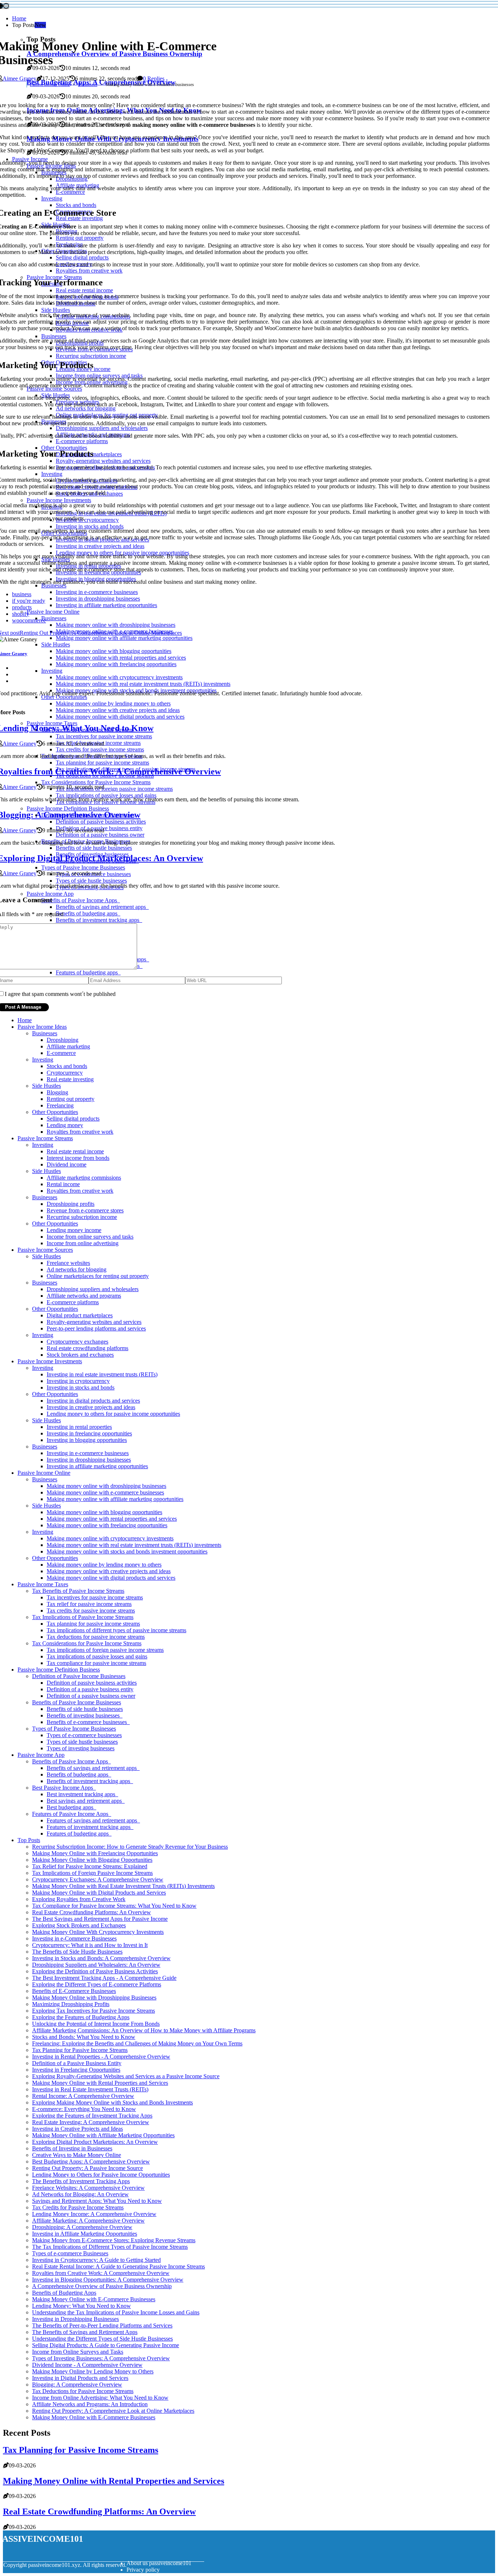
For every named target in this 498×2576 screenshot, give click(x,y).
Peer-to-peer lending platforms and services (96, 1328)
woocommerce (29, 620)
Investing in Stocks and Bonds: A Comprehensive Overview (101, 1958)
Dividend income (67, 1164)
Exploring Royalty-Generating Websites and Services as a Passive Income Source (126, 2076)
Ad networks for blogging (77, 1269)
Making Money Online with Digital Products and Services (99, 1893)
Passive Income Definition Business (59, 1670)
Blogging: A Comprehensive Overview (77, 2385)
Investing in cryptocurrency (78, 1381)
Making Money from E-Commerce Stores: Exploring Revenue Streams (114, 2240)
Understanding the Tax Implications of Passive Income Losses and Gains (116, 2312)
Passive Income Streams (45, 1138)
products (22, 607)
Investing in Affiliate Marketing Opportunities (85, 2234)
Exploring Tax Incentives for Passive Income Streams (94, 2011)
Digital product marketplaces (80, 1315)
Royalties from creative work (80, 1132)
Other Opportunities (55, 1112)
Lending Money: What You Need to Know (81, 2306)
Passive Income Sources (45, 1250)
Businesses (88, 85)
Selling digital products (73, 1119)
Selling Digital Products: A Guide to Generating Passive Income (106, 2345)
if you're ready (29, 601)
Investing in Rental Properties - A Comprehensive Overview (101, 2057)
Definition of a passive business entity (90, 1689)
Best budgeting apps (71, 1807)
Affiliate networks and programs (84, 1296)
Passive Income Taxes (43, 1584)
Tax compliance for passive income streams (96, 1663)
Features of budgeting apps (79, 1834)
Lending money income (74, 1230)
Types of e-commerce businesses (84, 1735)
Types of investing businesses (81, 1748)
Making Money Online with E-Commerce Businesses (94, 2299)
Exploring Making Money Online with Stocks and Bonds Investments (112, 2102)
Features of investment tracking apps (90, 1827)
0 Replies (154, 79)
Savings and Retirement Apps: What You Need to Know (97, 2201)
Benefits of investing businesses (85, 1715)
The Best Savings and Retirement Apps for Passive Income (100, 1919)
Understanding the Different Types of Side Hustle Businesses (102, 2339)
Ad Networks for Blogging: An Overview (80, 2194)
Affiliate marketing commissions (84, 1178)
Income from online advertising (83, 1243)
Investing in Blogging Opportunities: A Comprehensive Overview (108, 2280)
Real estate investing (70, 1079)
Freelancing (60, 1105)
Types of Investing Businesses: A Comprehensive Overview (101, 2358)
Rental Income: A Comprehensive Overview (83, 2096)
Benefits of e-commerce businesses (88, 1722)
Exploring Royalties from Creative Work (79, 1899)
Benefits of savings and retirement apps (93, 1768)
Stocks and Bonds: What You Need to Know (84, 2037)
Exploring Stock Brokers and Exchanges (79, 1925)
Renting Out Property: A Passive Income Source (87, 2168)
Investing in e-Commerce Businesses (74, 1938)
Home (19, 18)
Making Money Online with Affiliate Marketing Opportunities (103, 2135)
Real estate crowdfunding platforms (87, 1348)
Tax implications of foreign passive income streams (105, 1650)
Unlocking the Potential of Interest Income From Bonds (96, 2024)
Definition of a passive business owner (91, 1696)
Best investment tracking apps (82, 1794)
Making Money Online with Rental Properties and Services (100, 2083)
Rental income (63, 1184)
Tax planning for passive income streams (93, 1624)
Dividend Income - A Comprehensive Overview (87, 2365)
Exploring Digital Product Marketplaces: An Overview (95, 2142)
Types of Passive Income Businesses (74, 1729)
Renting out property (71, 1099)
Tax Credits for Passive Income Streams (78, 2207)
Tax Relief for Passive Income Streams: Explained (90, 1866)
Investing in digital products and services (93, 1401)
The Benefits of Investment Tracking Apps (81, 2181)
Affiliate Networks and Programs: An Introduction (90, 2404)
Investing (43, 1060)
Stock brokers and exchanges (80, 1355)
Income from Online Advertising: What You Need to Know (100, 2398)
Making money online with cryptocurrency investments (110, 1538)
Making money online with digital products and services (111, 1578)
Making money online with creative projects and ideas (109, 1571)
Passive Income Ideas (42, 1027)
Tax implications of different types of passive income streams (116, 1630)
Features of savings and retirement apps (93, 1820)
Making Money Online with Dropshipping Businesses (94, 1998)
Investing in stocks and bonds (81, 1387)
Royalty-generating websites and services (94, 1322)
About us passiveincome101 (159, 2563)
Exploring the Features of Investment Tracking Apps (92, 2116)
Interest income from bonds (78, 1158)
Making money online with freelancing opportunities (107, 1525)
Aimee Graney (20, 79)
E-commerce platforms (73, 1302)
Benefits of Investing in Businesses (72, 2148)
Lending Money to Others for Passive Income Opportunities (101, 2175)
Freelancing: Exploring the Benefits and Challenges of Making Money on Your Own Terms (137, 2043)
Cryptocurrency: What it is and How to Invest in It (90, 1945)
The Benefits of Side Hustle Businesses (77, 1952)
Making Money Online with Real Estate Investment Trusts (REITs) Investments (123, 1886)
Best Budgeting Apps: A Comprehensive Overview (91, 2161)
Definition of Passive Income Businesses (79, 1676)
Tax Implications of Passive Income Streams (83, 1617)
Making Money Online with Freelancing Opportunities (95, 1853)
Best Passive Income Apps (64, 1788)
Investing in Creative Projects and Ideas (77, 2129)
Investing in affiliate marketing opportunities (97, 1466)
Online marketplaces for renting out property (98, 1276)
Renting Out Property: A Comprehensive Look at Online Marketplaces (113, 2411)
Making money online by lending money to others (104, 1565)
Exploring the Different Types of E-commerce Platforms (97, 1984)
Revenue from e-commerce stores (85, 1210)
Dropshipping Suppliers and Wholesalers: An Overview (96, 1965)
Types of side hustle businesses (82, 1742)
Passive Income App (41, 1755)
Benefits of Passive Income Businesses (77, 1702)
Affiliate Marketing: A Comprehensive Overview (88, 2221)
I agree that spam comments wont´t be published (60, 994)
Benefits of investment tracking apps (90, 1781)
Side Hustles (46, 1086)
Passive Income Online (50, 85)
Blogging (57, 1092)
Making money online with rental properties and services (112, 1519)
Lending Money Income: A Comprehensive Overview (94, 2214)
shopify (21, 614)
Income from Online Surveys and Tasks (78, 2352)
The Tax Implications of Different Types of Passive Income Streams (110, 2247)
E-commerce (61, 1053)
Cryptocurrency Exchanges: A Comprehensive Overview (98, 1879)
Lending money (65, 1125)
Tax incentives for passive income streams (95, 1597)
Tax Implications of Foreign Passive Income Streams (92, 1873)
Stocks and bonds (67, 1066)
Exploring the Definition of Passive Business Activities (95, 1971)
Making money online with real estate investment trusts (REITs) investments (134, 1545)
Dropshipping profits (71, 1204)
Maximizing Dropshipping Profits (71, 2004)
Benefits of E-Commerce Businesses (74, 1991)
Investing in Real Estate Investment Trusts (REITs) (90, 2089)
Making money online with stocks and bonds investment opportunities (127, 1551)
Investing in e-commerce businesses (88, 1453)
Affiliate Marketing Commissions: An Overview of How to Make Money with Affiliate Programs (144, 2030)
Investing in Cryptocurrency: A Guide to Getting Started (96, 2260)
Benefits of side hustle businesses (85, 1709)
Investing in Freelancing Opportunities (76, 2070)
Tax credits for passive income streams (91, 1611)
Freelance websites (68, 1263)
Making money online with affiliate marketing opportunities (115, 1499)
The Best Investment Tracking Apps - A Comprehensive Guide (104, 1978)
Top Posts (29, 1840)
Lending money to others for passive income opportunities (113, 1414)
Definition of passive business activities (92, 1683)
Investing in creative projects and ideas (91, 1407)
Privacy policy (143, 2570)
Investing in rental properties (79, 1427)
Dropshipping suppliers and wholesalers (93, 1289)
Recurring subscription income (82, 1217)
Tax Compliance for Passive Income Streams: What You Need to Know (114, 1906)
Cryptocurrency (65, 1073)
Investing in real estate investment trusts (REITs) (102, 1374)
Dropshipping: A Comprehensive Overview (82, 2227)
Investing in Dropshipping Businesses (75, 2319)
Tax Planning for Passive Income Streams (80, 2050)
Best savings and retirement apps (86, 1801)
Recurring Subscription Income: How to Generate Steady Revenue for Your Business (130, 1847)
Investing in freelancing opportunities (89, 1433)
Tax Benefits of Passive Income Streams (78, 1591)
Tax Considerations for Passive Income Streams (87, 1643)
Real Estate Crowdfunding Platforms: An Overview (92, 1912)
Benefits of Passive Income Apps (71, 1761)
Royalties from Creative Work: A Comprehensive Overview (101, 2273)
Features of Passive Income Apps (72, 1814)
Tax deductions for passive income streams (96, 1637)
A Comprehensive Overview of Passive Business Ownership (102, 2286)
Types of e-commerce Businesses (70, 2253)
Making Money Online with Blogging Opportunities (92, 1860)
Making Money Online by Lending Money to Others (93, 2371)
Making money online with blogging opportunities (104, 1512)
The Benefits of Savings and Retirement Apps (85, 2332)
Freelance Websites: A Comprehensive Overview (88, 2188)
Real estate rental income (75, 1151)
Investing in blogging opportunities (87, 1440)
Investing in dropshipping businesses (89, 1460)
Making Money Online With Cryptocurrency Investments (98, 1932)
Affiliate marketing (68, 1046)
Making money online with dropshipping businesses (106, 1486)
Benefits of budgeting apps (79, 1774)
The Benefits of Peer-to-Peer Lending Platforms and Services (102, 2325)
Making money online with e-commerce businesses (105, 1492)
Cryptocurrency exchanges (77, 1342)
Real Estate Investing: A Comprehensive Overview (91, 2122)
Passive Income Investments (50, 1361)
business (22, 594)
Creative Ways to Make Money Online (77, 2155)
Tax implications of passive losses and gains (97, 1656)
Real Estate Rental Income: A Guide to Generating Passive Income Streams (118, 2266)
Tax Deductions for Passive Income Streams (83, 2391)
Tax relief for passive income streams (89, 1604)
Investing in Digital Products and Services (80, 2378)
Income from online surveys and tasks (90, 1237)
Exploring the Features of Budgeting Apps (81, 2017)
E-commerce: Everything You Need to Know (84, 2109)
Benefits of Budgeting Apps (64, 2293)
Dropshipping (63, 1040)
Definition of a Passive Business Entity (77, 2063)
